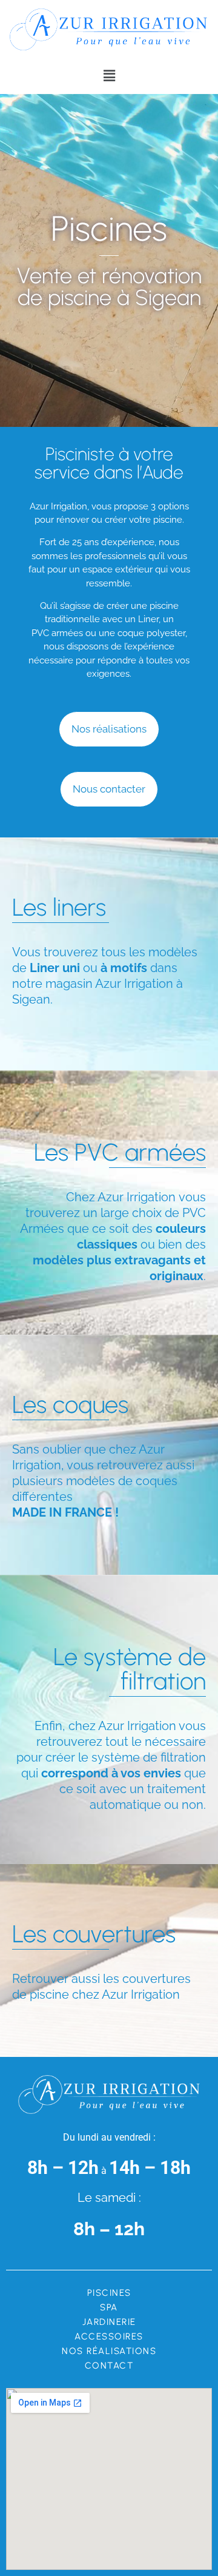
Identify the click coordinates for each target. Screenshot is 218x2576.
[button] (109, 76)
